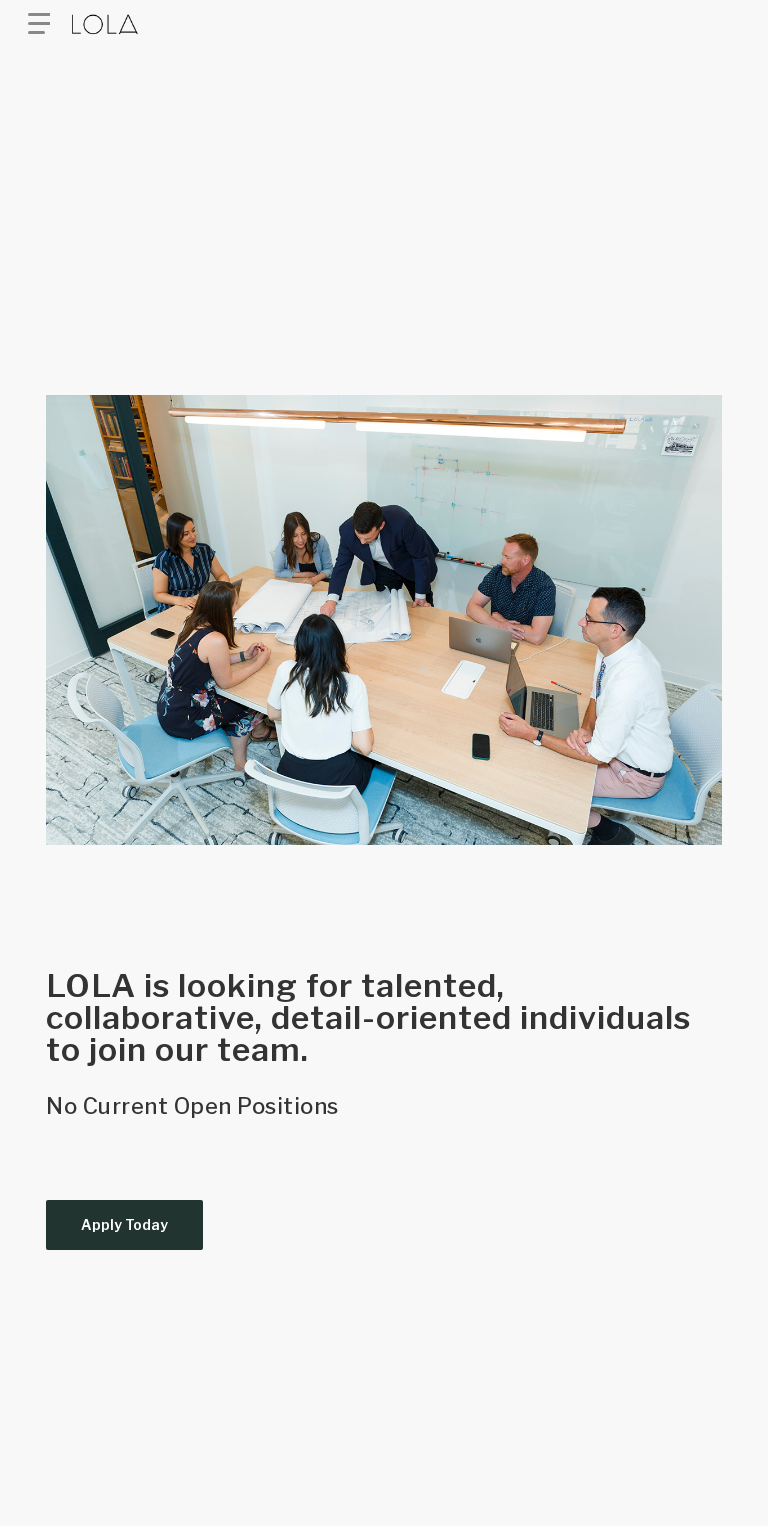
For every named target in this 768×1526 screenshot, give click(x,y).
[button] (39, 24)
